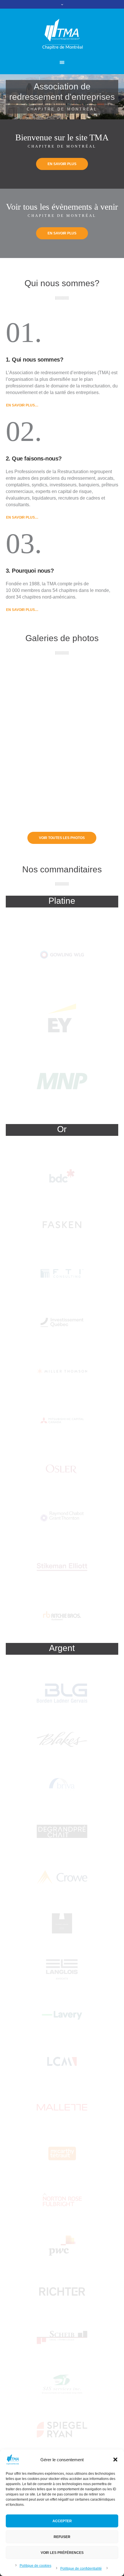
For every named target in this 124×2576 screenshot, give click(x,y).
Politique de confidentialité (81, 2569)
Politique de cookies (35, 2566)
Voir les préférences (62, 2553)
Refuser (62, 2537)
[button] (115, 2460)
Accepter (62, 2521)
